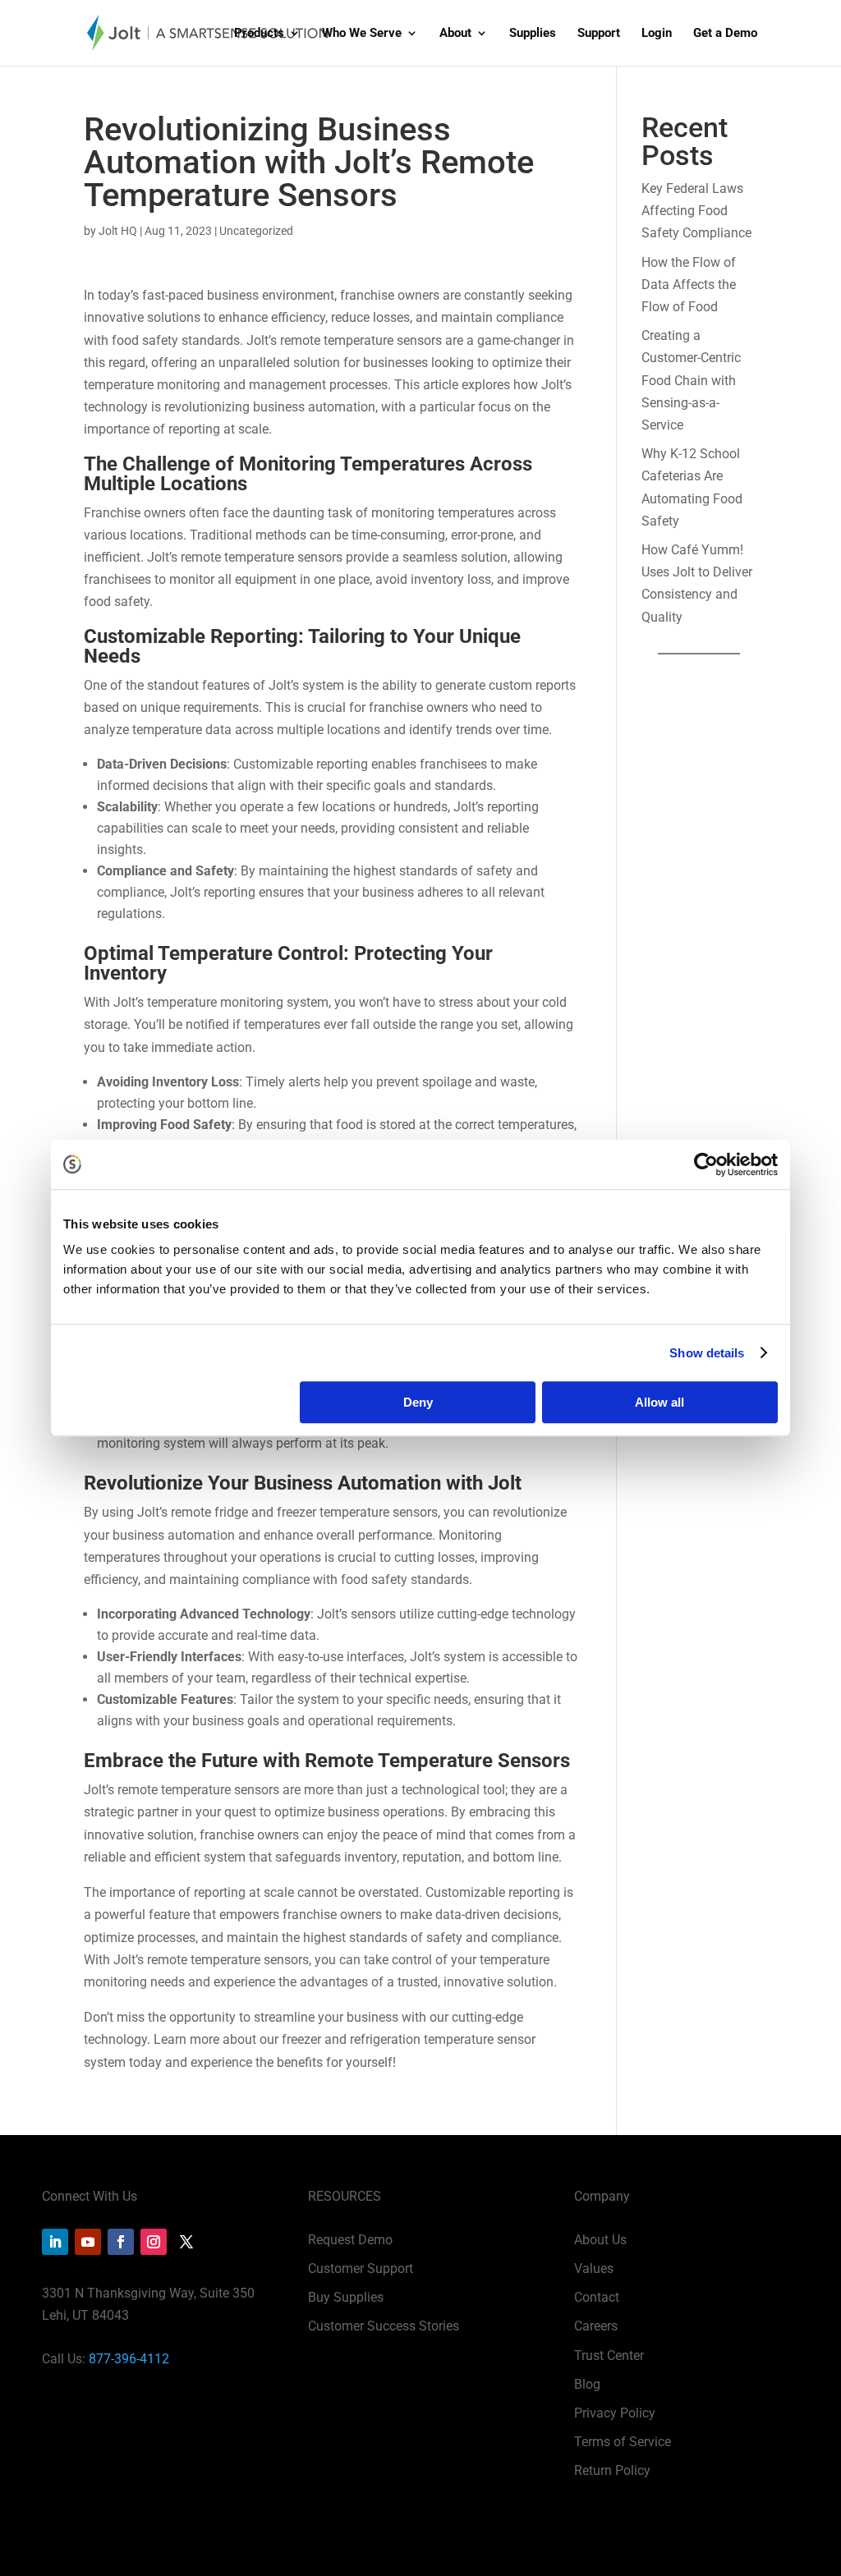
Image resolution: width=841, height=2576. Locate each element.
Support (599, 34)
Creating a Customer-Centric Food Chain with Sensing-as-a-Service (691, 380)
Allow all (659, 1402)
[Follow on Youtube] (88, 2242)
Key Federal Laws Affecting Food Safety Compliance (696, 211)
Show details (707, 1353)
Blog (587, 2384)
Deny (418, 1402)
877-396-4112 (129, 2359)
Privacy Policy (615, 2413)
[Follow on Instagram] (154, 2242)
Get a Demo (725, 34)
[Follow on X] (186, 2242)
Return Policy (612, 2470)
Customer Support (361, 2268)
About (455, 34)
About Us (600, 2240)
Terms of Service (623, 2442)
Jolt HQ (118, 231)
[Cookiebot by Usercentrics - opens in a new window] (706, 1164)
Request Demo (350, 2240)
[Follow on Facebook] (121, 2242)
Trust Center (609, 2356)
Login (657, 34)
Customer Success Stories (384, 2326)
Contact (597, 2297)
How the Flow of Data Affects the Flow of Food (689, 285)
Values (594, 2268)
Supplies (533, 34)
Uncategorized (256, 231)
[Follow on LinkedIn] (55, 2242)
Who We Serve (362, 34)
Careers (596, 2326)
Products (259, 34)
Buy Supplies (346, 2297)
